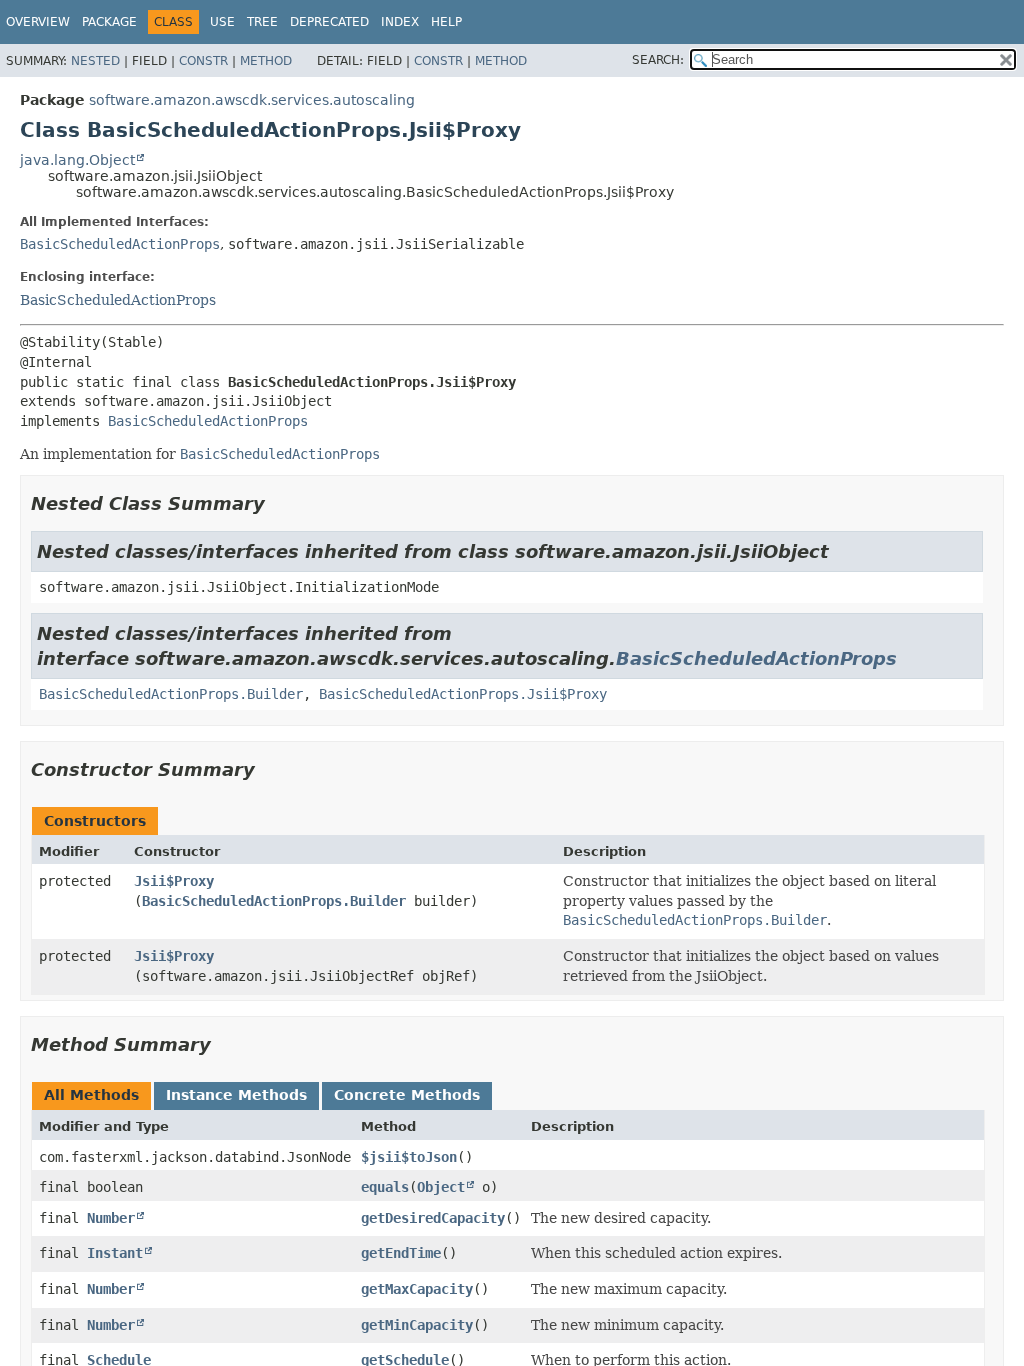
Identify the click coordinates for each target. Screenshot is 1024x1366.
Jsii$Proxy (174, 881)
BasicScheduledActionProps (120, 244)
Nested (95, 61)
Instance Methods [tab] (236, 1095)
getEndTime (401, 1253)
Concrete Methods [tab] (407, 1095)
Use (222, 22)
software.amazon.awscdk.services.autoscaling (252, 100)
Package (109, 22)
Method (266, 61)
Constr (203, 61)
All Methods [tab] (91, 1095)
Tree (262, 22)
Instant (115, 1253)
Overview (38, 22)
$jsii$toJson (409, 1157)
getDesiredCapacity (433, 1218)
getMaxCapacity (417, 1289)
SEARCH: (658, 60)
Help (446, 22)
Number (111, 1218)
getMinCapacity (417, 1325)
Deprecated (329, 22)
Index (400, 22)
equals (385, 1187)
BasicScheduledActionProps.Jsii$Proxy (463, 694)
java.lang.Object (77, 160)
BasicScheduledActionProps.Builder (171, 694)
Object (441, 1187)
